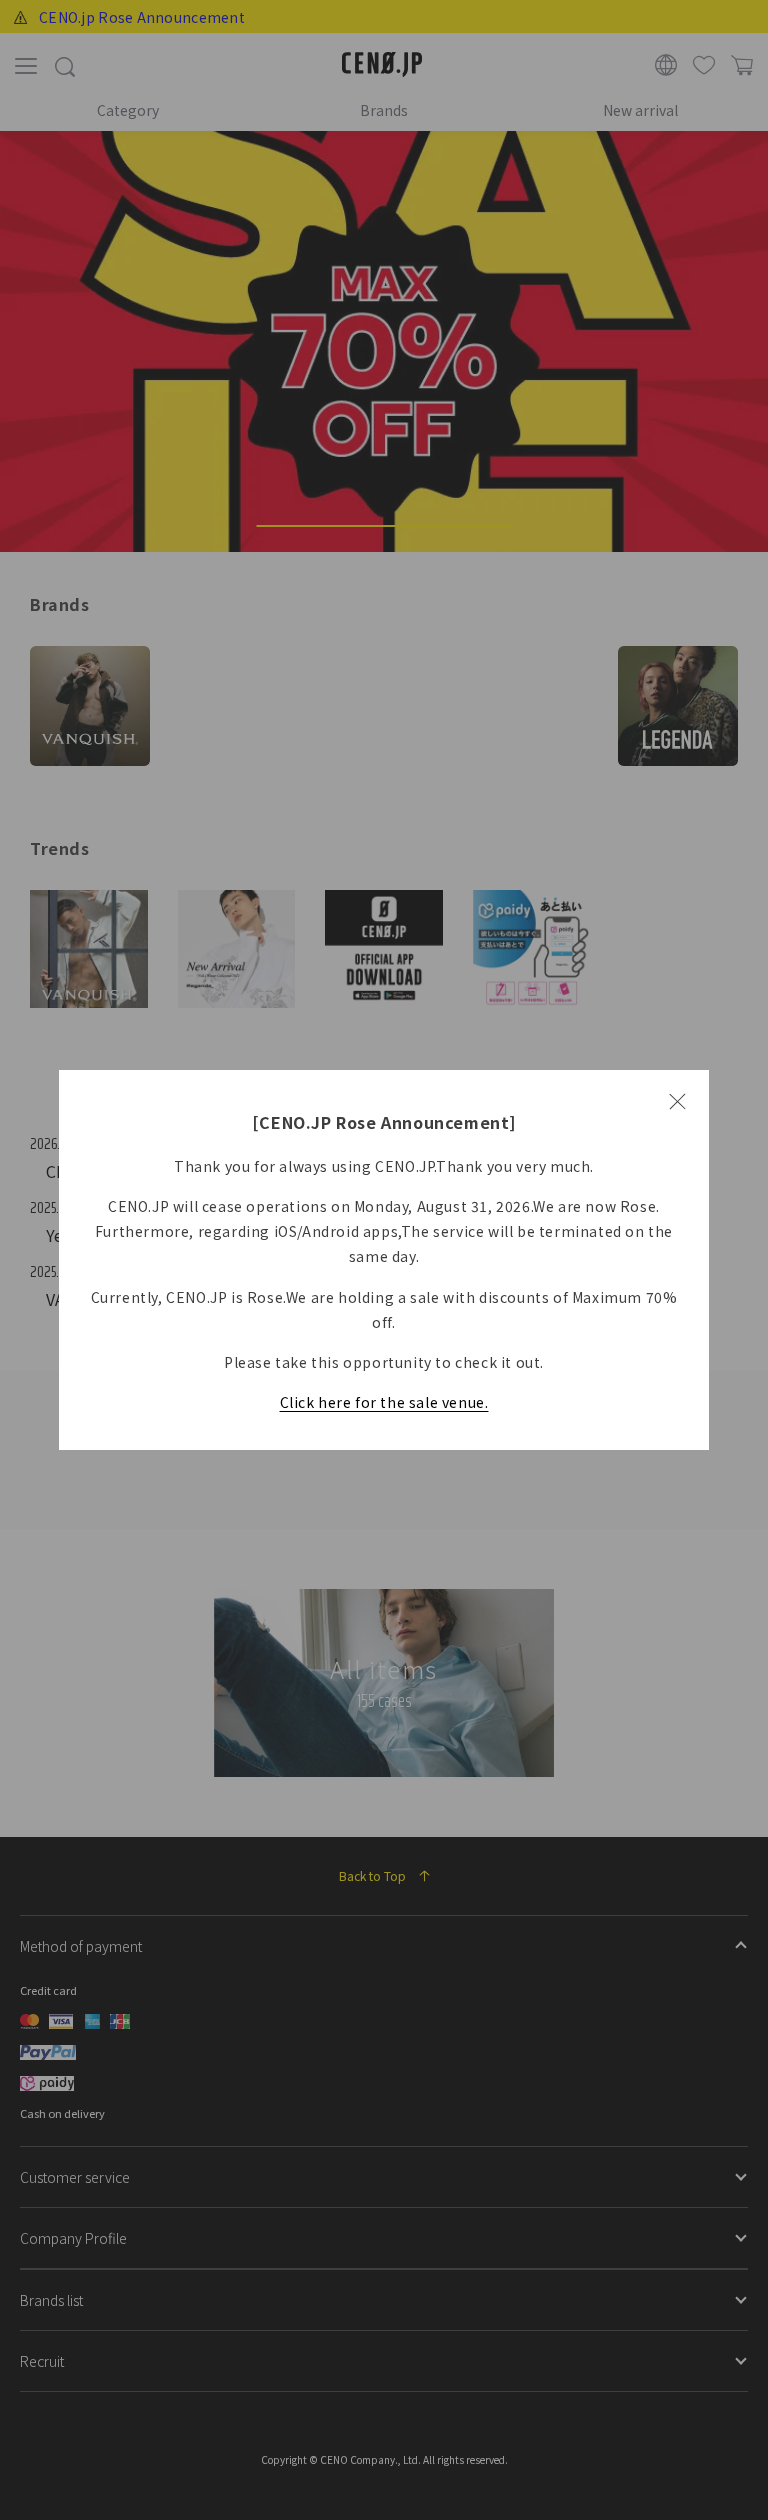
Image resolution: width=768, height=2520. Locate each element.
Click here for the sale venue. (384, 1402)
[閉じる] (677, 1102)
